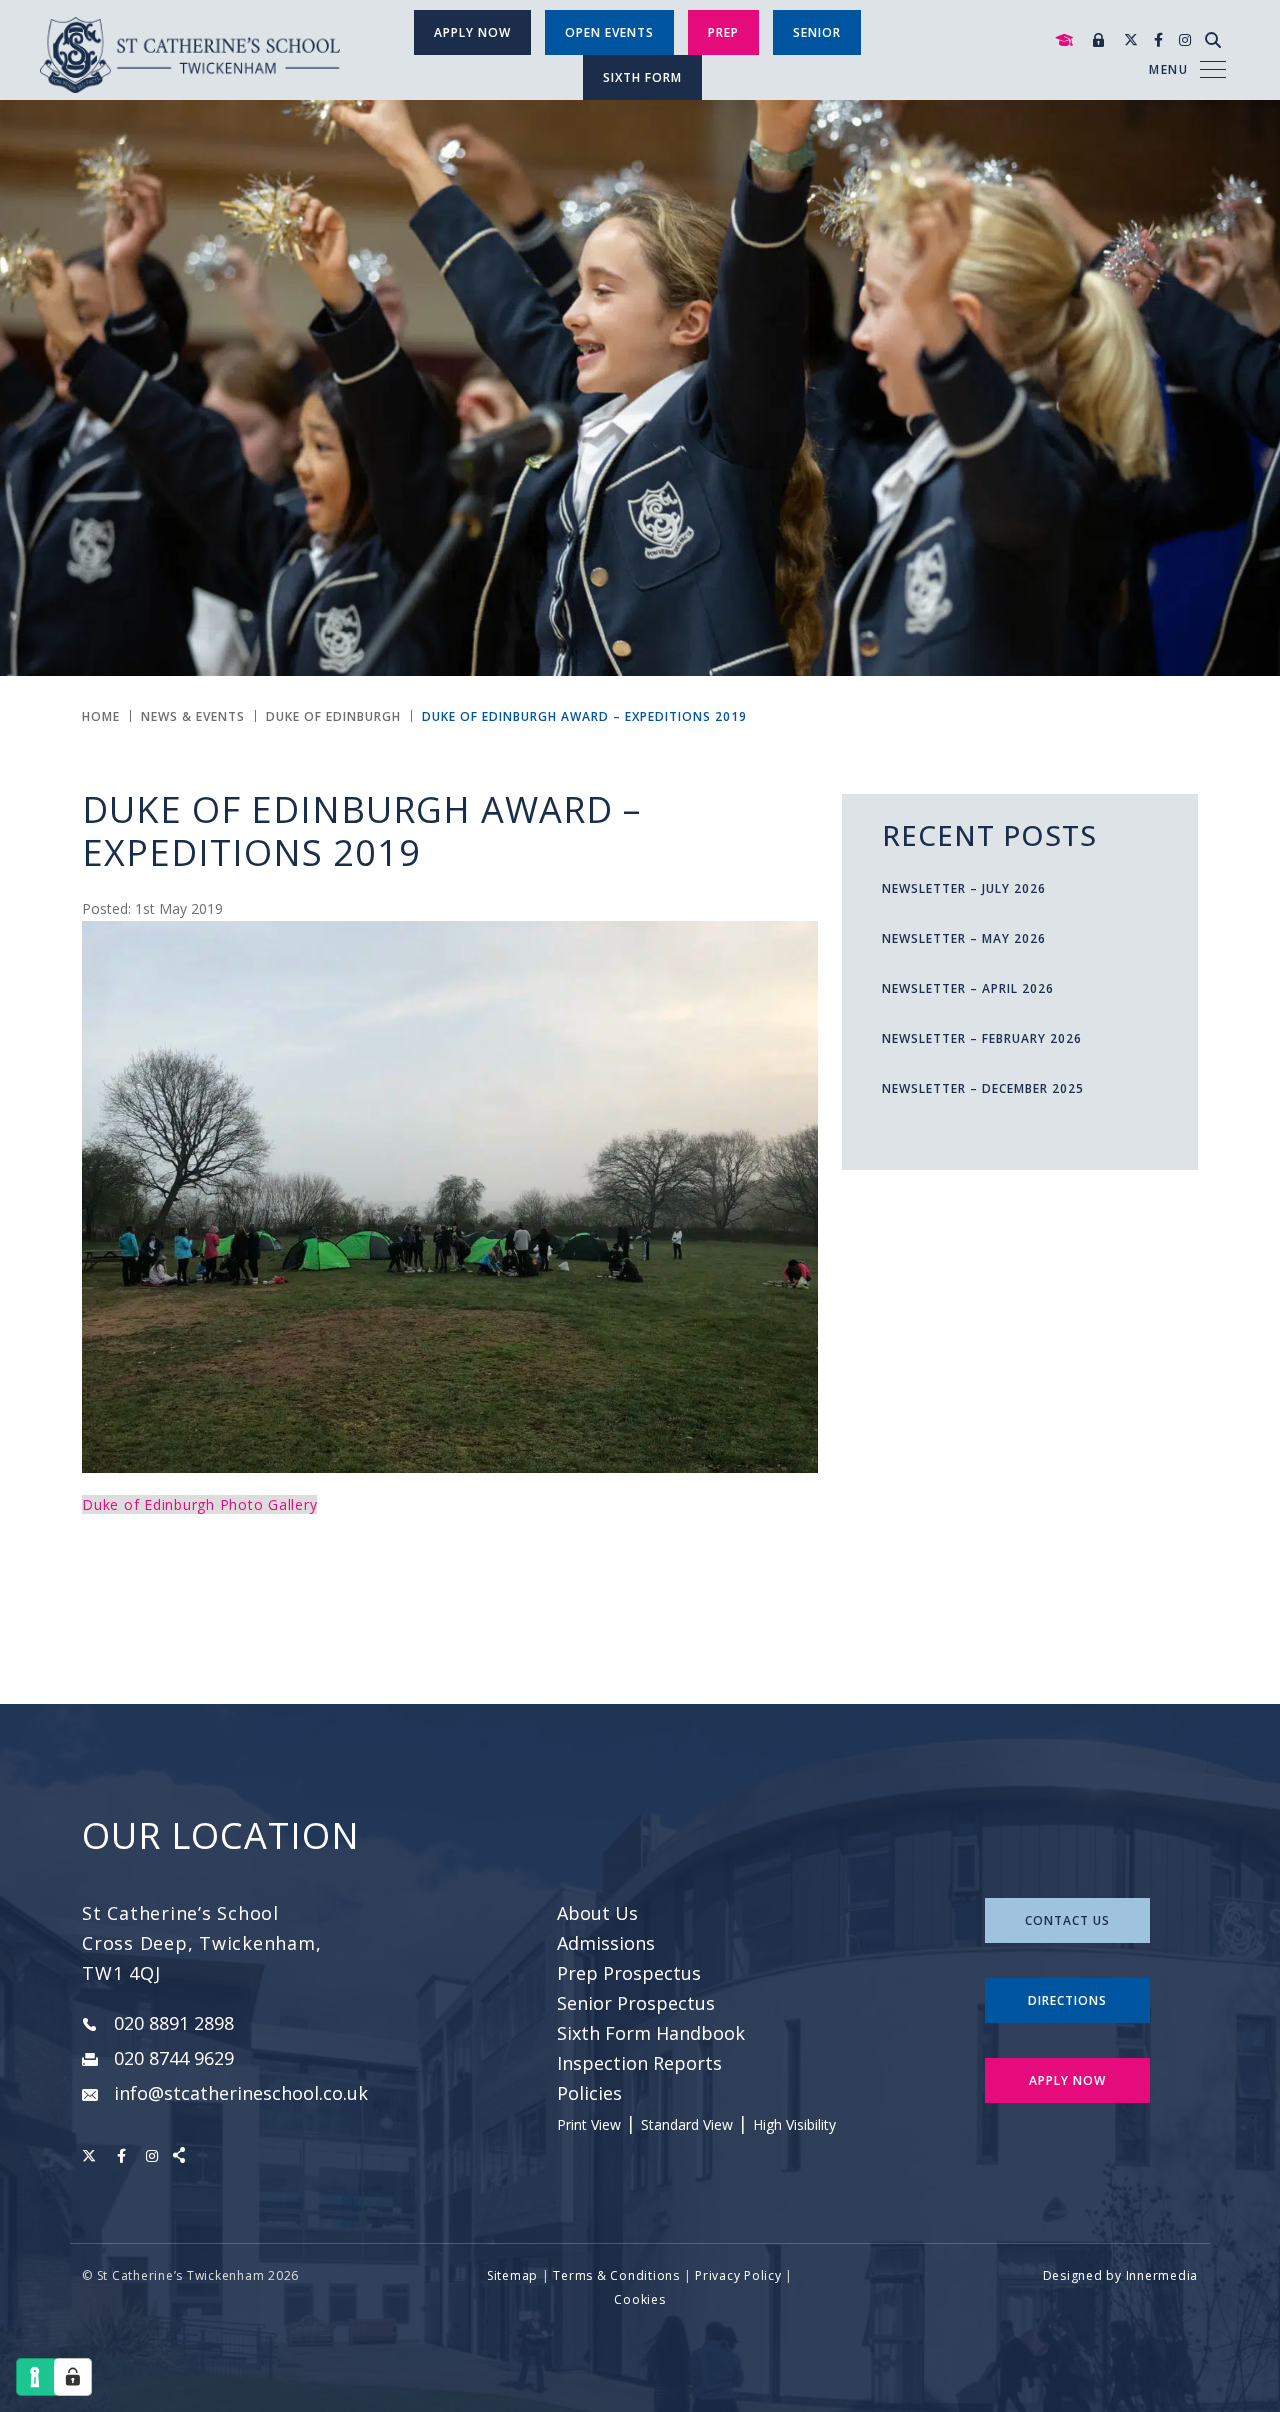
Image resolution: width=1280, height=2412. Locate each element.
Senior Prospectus (636, 2003)
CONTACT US (1067, 1920)
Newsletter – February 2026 (982, 1038)
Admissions (606, 1943)
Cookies (639, 2299)
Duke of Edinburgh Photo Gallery (199, 1504)
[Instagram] (1185, 39)
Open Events (609, 32)
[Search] (1213, 40)
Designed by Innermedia (1121, 2275)
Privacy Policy (738, 2275)
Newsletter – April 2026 (968, 988)
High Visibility (794, 2124)
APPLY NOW (1067, 2080)
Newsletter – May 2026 (964, 938)
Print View (589, 2124)
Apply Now (472, 32)
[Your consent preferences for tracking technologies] (73, 2377)
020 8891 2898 (174, 2023)
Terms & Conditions (616, 2275)
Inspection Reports (639, 2063)
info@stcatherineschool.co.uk (241, 2093)
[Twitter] (1131, 39)
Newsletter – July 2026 (964, 888)
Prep (723, 32)
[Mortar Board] (1064, 40)
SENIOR (817, 32)
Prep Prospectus (629, 1973)
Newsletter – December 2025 (983, 1088)
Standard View (687, 2124)
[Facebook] (1158, 39)
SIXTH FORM (642, 77)
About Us (597, 1913)
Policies (589, 2093)
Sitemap (512, 2275)
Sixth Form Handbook (651, 2033)
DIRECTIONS (1067, 2000)
